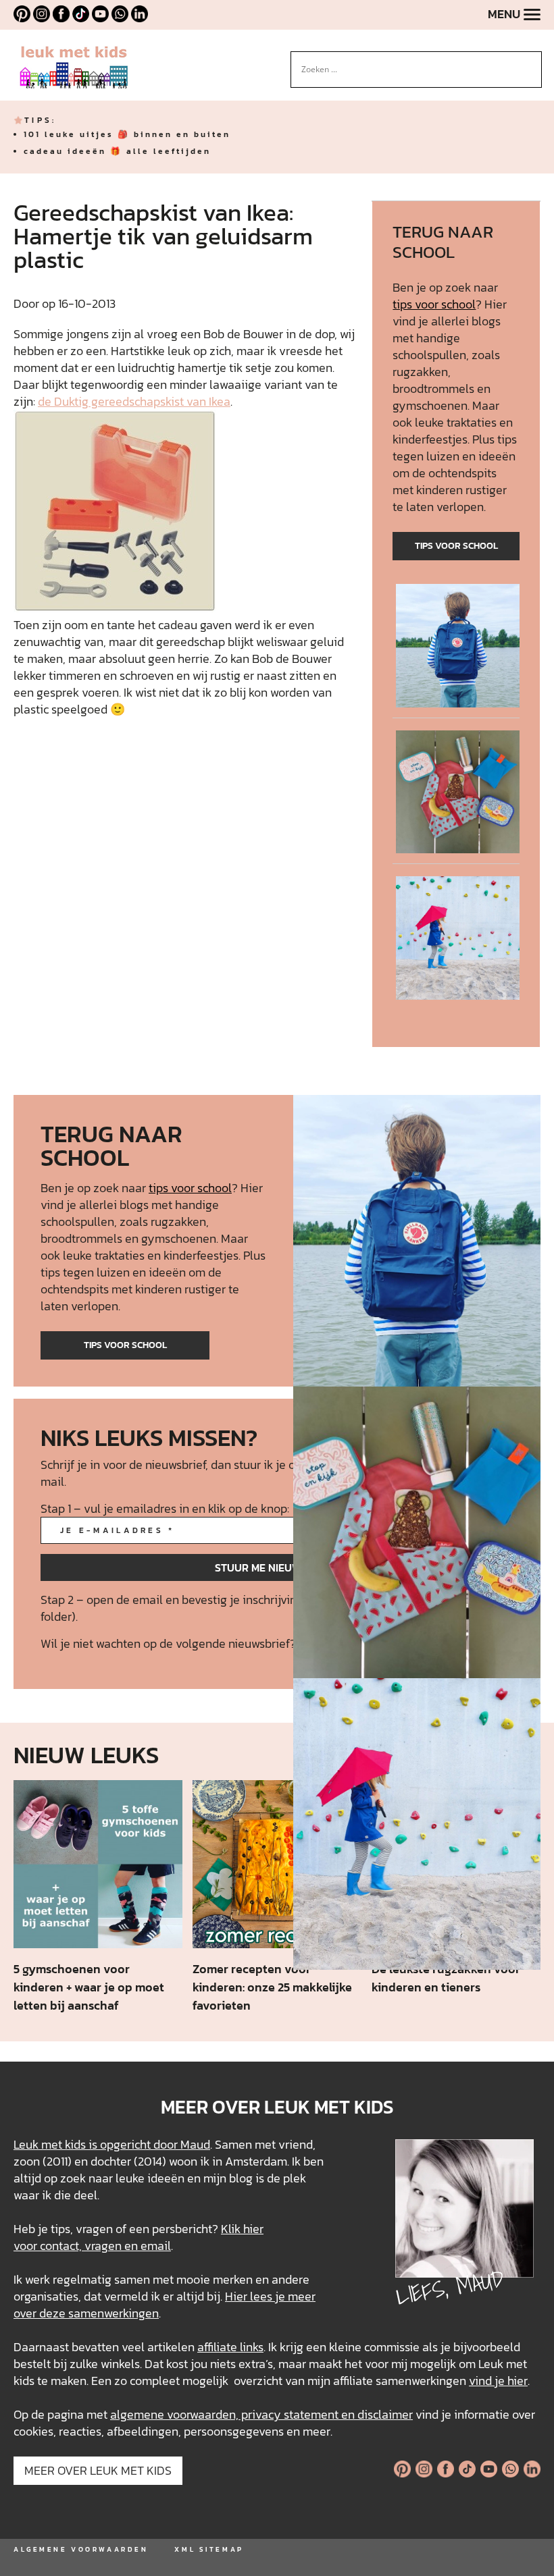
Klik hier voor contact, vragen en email (138, 2237)
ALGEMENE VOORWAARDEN (81, 2549)
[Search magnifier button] (532, 61)
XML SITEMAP (209, 2549)
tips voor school (434, 304)
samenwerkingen (114, 2313)
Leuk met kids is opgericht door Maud (112, 2144)
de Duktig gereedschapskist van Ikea (134, 401)
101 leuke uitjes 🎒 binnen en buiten (127, 134)
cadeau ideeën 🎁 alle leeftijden (117, 151)
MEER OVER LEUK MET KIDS (98, 2470)
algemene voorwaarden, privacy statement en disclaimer (261, 2414)
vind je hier (498, 2381)
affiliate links (230, 2347)
